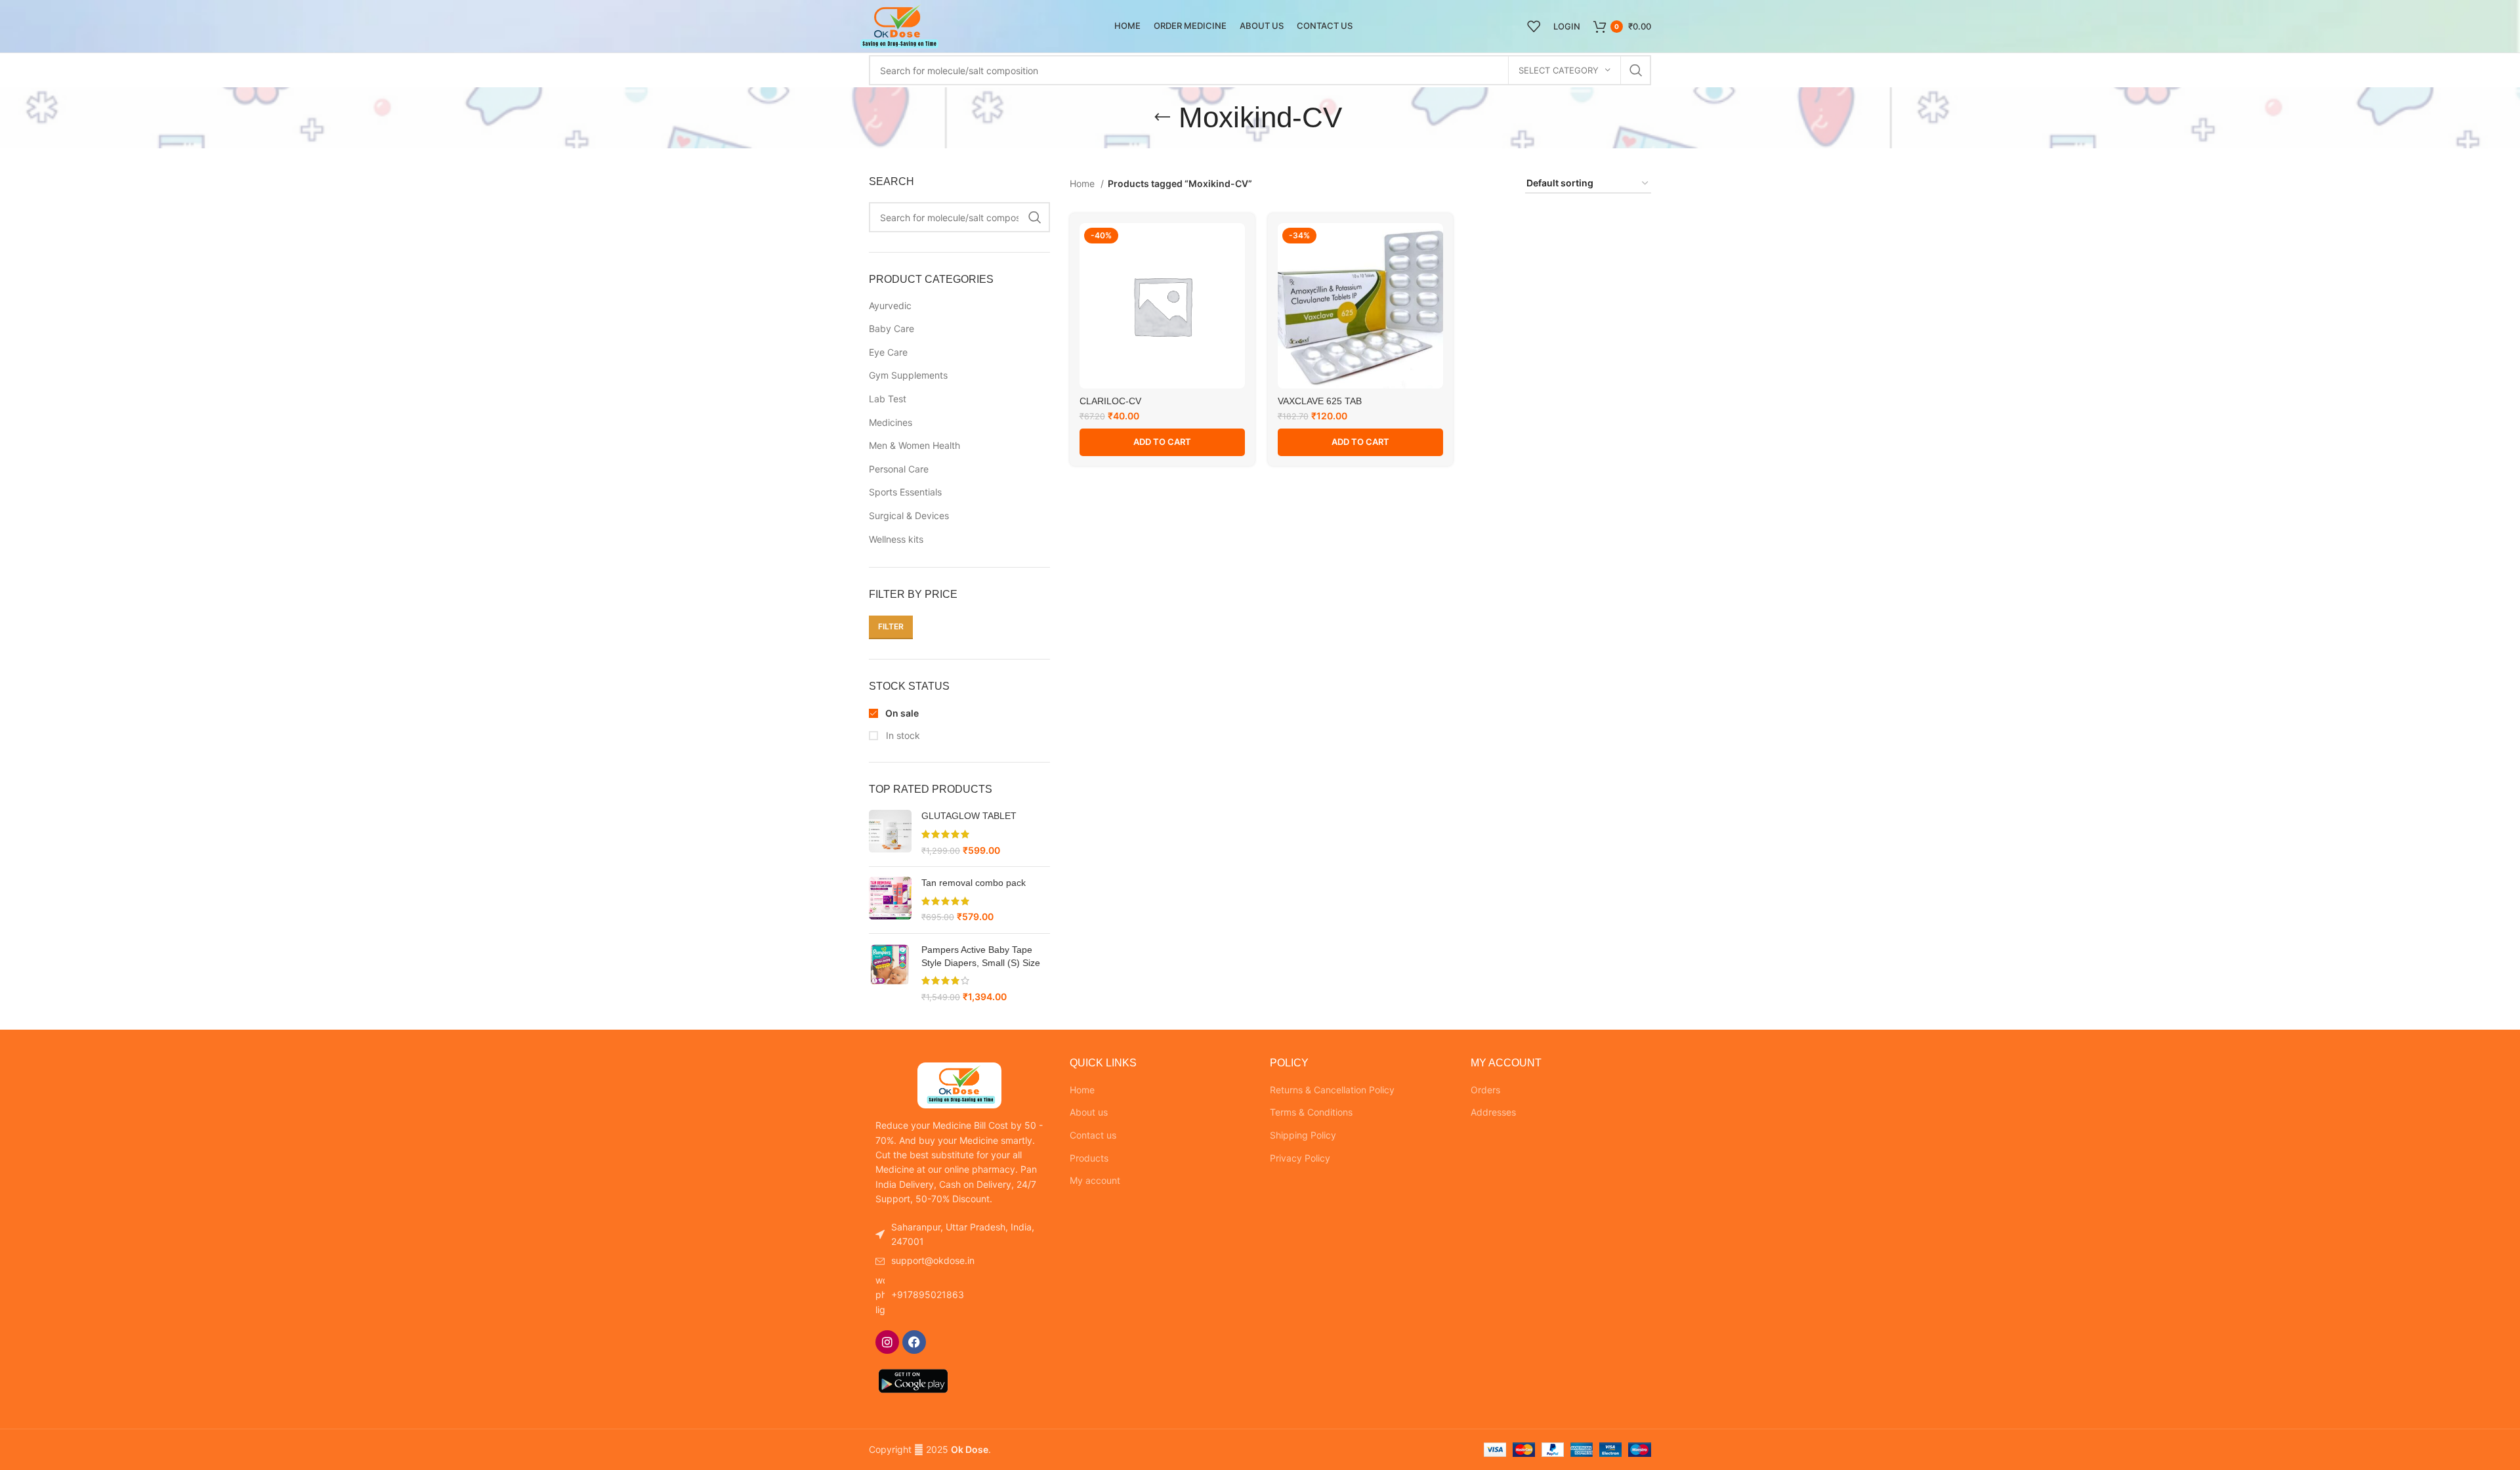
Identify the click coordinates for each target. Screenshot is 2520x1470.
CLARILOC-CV (1110, 401)
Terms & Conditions (1311, 1112)
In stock (902, 735)
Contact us (1093, 1135)
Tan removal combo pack (974, 883)
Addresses (1493, 1112)
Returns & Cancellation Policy (1332, 1090)
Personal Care (899, 469)
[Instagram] (887, 1342)
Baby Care (892, 328)
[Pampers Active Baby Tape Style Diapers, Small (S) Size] (890, 973)
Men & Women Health (914, 445)
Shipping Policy (1303, 1135)
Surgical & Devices (909, 515)
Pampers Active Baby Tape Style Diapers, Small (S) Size (981, 956)
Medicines (891, 422)
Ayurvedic (890, 305)
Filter (891, 626)
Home (1083, 183)
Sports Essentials (905, 492)
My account (1095, 1180)
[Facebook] (914, 1342)
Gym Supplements (908, 375)
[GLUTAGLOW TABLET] (890, 833)
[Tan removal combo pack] (890, 900)
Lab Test (888, 399)
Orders (1485, 1090)
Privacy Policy (1300, 1158)
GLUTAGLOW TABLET (969, 816)
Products (1089, 1158)
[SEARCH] (1636, 70)
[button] (1162, 442)
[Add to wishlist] (1235, 244)
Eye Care (888, 352)
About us (1089, 1112)
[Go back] (1162, 117)
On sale (901, 713)
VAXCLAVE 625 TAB (1320, 401)
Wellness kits (896, 539)
